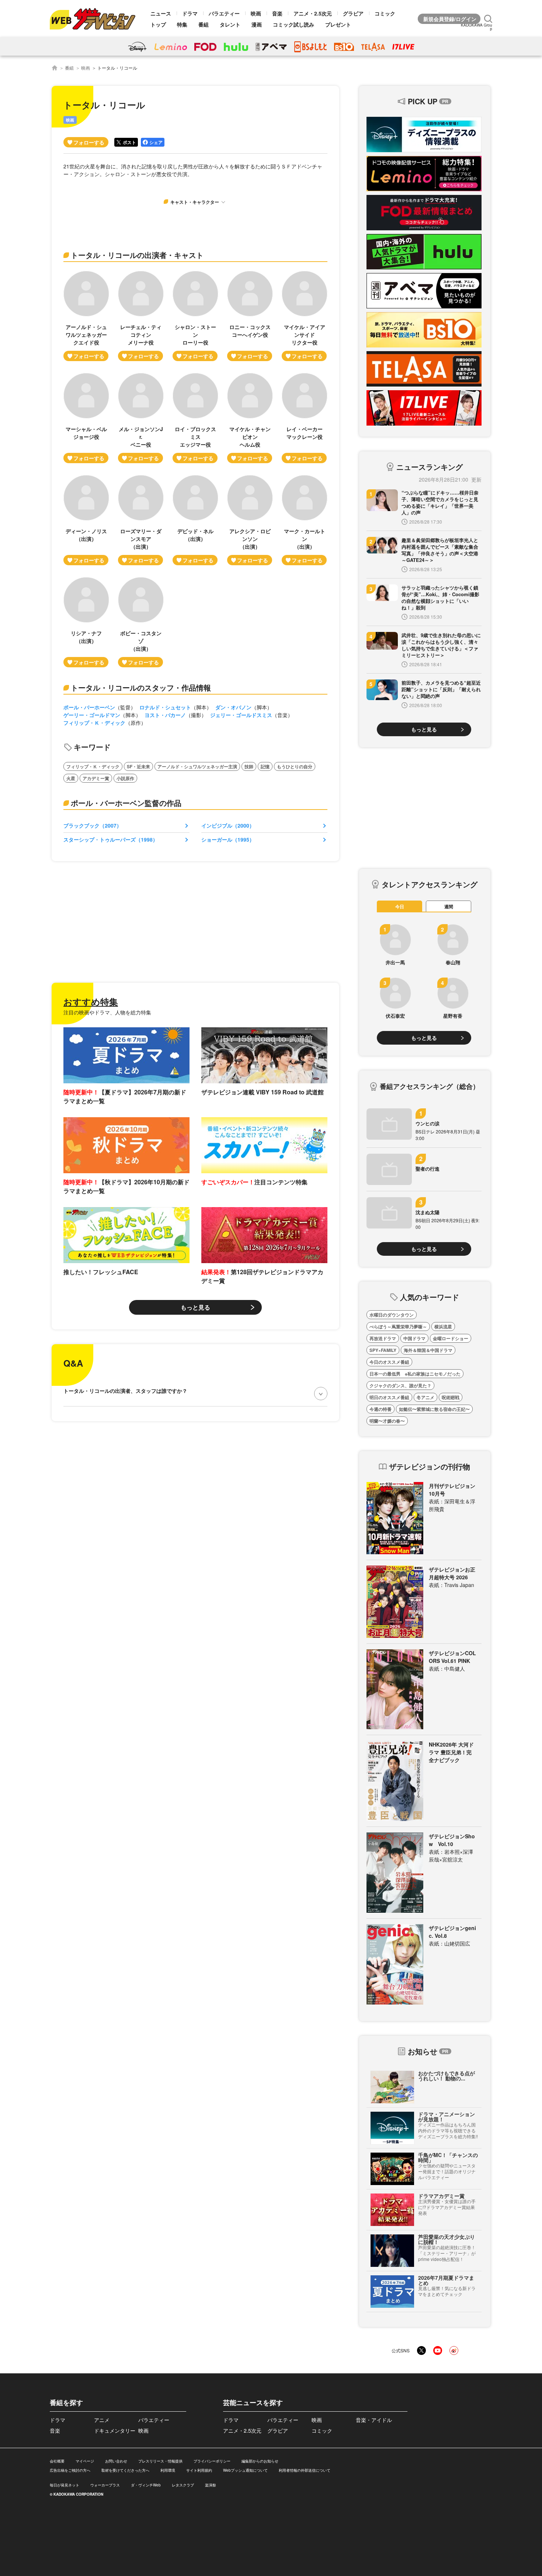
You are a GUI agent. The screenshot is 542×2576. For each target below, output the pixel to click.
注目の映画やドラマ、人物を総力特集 (107, 1012)
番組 (204, 24)
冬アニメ (425, 1397)
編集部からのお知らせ (260, 2461)
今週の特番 (381, 1409)
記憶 (265, 766)
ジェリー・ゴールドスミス (241, 715)
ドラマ (190, 13)
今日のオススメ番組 (389, 1362)
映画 (256, 13)
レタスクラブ (183, 2485)
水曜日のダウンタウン (392, 1315)
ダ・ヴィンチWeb (146, 2485)
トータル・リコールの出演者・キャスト (137, 255)
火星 (71, 778)
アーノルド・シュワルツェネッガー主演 (197, 766)
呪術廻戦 (451, 1397)
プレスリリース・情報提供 (160, 2461)
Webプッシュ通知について (245, 2470)
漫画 (257, 24)
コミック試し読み (293, 24)
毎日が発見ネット (65, 2485)
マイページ (85, 2461)
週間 (449, 906)
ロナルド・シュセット (165, 707)
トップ (158, 24)
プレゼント (338, 24)
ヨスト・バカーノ (165, 715)
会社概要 (57, 2461)
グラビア (353, 13)
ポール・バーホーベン (89, 707)
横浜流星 (443, 1327)
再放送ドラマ (383, 1338)
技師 (249, 766)
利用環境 (168, 2470)
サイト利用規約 (199, 2470)
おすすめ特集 (91, 1002)
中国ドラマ (414, 1338)
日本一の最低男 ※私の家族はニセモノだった (415, 1374)
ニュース (161, 13)
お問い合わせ (116, 2461)
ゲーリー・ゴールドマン (92, 715)
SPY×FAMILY (383, 1350)
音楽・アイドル (374, 2420)
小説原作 (125, 778)
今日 (400, 906)
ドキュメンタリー (115, 2430)
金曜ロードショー (451, 1338)
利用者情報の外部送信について (305, 2470)
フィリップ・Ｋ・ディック (94, 723)
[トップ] (55, 68)
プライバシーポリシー (212, 2461)
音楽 (277, 13)
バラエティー (224, 13)
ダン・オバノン (233, 707)
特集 (182, 24)
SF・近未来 (138, 766)
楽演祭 (211, 2485)
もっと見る (195, 1307)
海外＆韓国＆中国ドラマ (428, 1350)
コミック (385, 13)
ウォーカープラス (105, 2485)
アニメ (102, 2420)
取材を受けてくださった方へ (125, 2470)
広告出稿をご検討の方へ (70, 2470)
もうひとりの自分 (295, 766)
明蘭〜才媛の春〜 (387, 1421)
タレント (230, 24)
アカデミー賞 (96, 778)
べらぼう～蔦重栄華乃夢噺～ (398, 1327)
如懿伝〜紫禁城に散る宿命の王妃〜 (434, 1409)
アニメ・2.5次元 (313, 13)
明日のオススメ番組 (389, 1397)
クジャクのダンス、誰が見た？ (400, 1385)
